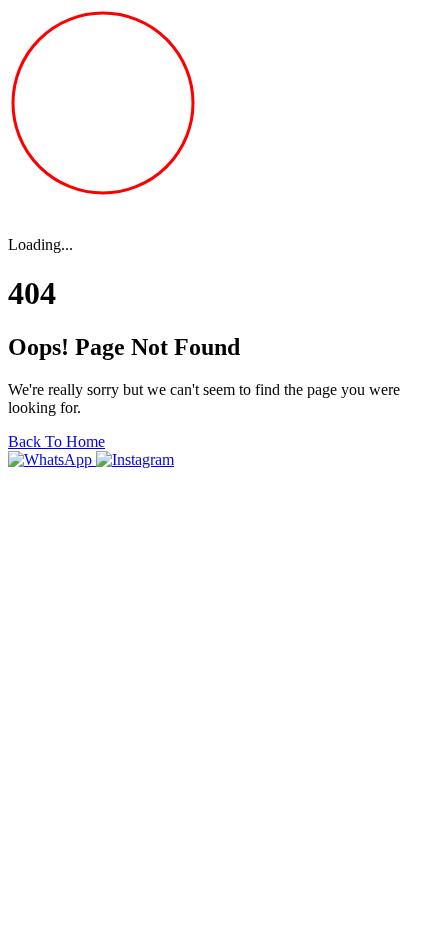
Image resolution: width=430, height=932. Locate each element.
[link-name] (52, 459)
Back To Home (56, 441)
